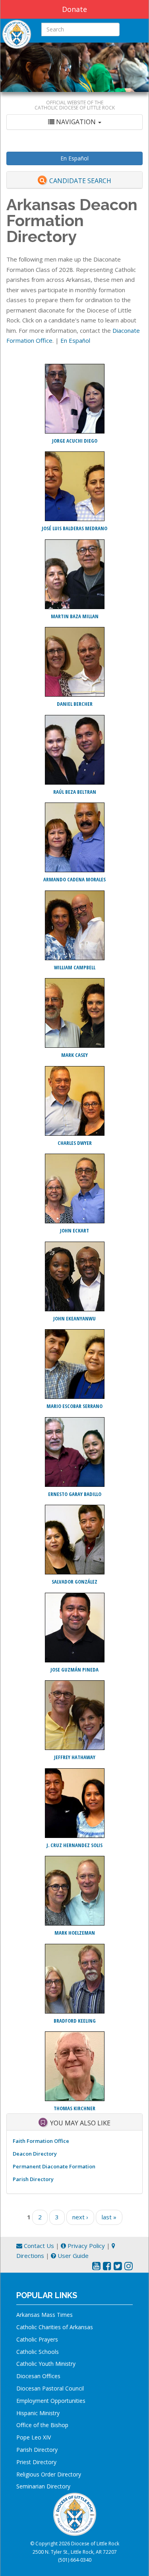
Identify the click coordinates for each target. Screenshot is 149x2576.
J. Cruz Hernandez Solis (74, 1845)
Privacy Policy (85, 2246)
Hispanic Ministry (38, 2413)
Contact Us (38, 2246)
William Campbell (75, 967)
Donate (74, 9)
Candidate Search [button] (80, 181)
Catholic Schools (38, 2352)
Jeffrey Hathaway (75, 1757)
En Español (74, 158)
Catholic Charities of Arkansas (55, 2327)
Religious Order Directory (49, 2474)
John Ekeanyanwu (74, 1318)
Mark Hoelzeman (75, 1933)
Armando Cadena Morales (74, 879)
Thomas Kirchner (74, 2108)
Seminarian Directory (43, 2486)
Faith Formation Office (41, 2141)
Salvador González (74, 1582)
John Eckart (74, 1230)
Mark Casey (74, 1055)
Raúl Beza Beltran (75, 792)
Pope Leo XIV (34, 2437)
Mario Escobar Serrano (74, 1406)
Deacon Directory (35, 2154)
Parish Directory (33, 2179)
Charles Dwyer (75, 1143)
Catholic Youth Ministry (46, 2364)
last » (109, 2217)
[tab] (74, 122)
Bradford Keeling (75, 2021)
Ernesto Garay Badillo (75, 1494)
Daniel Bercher (75, 704)
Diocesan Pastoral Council (50, 2388)
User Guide (72, 2256)
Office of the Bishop (42, 2425)
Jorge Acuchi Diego (75, 441)
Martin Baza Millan (75, 616)
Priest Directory (36, 2462)
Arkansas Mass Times (45, 2315)
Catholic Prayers (37, 2339)
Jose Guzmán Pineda (74, 1670)
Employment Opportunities (51, 2401)
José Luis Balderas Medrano (74, 528)
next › (80, 2217)
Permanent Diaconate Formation (54, 2166)
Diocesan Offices (38, 2376)
